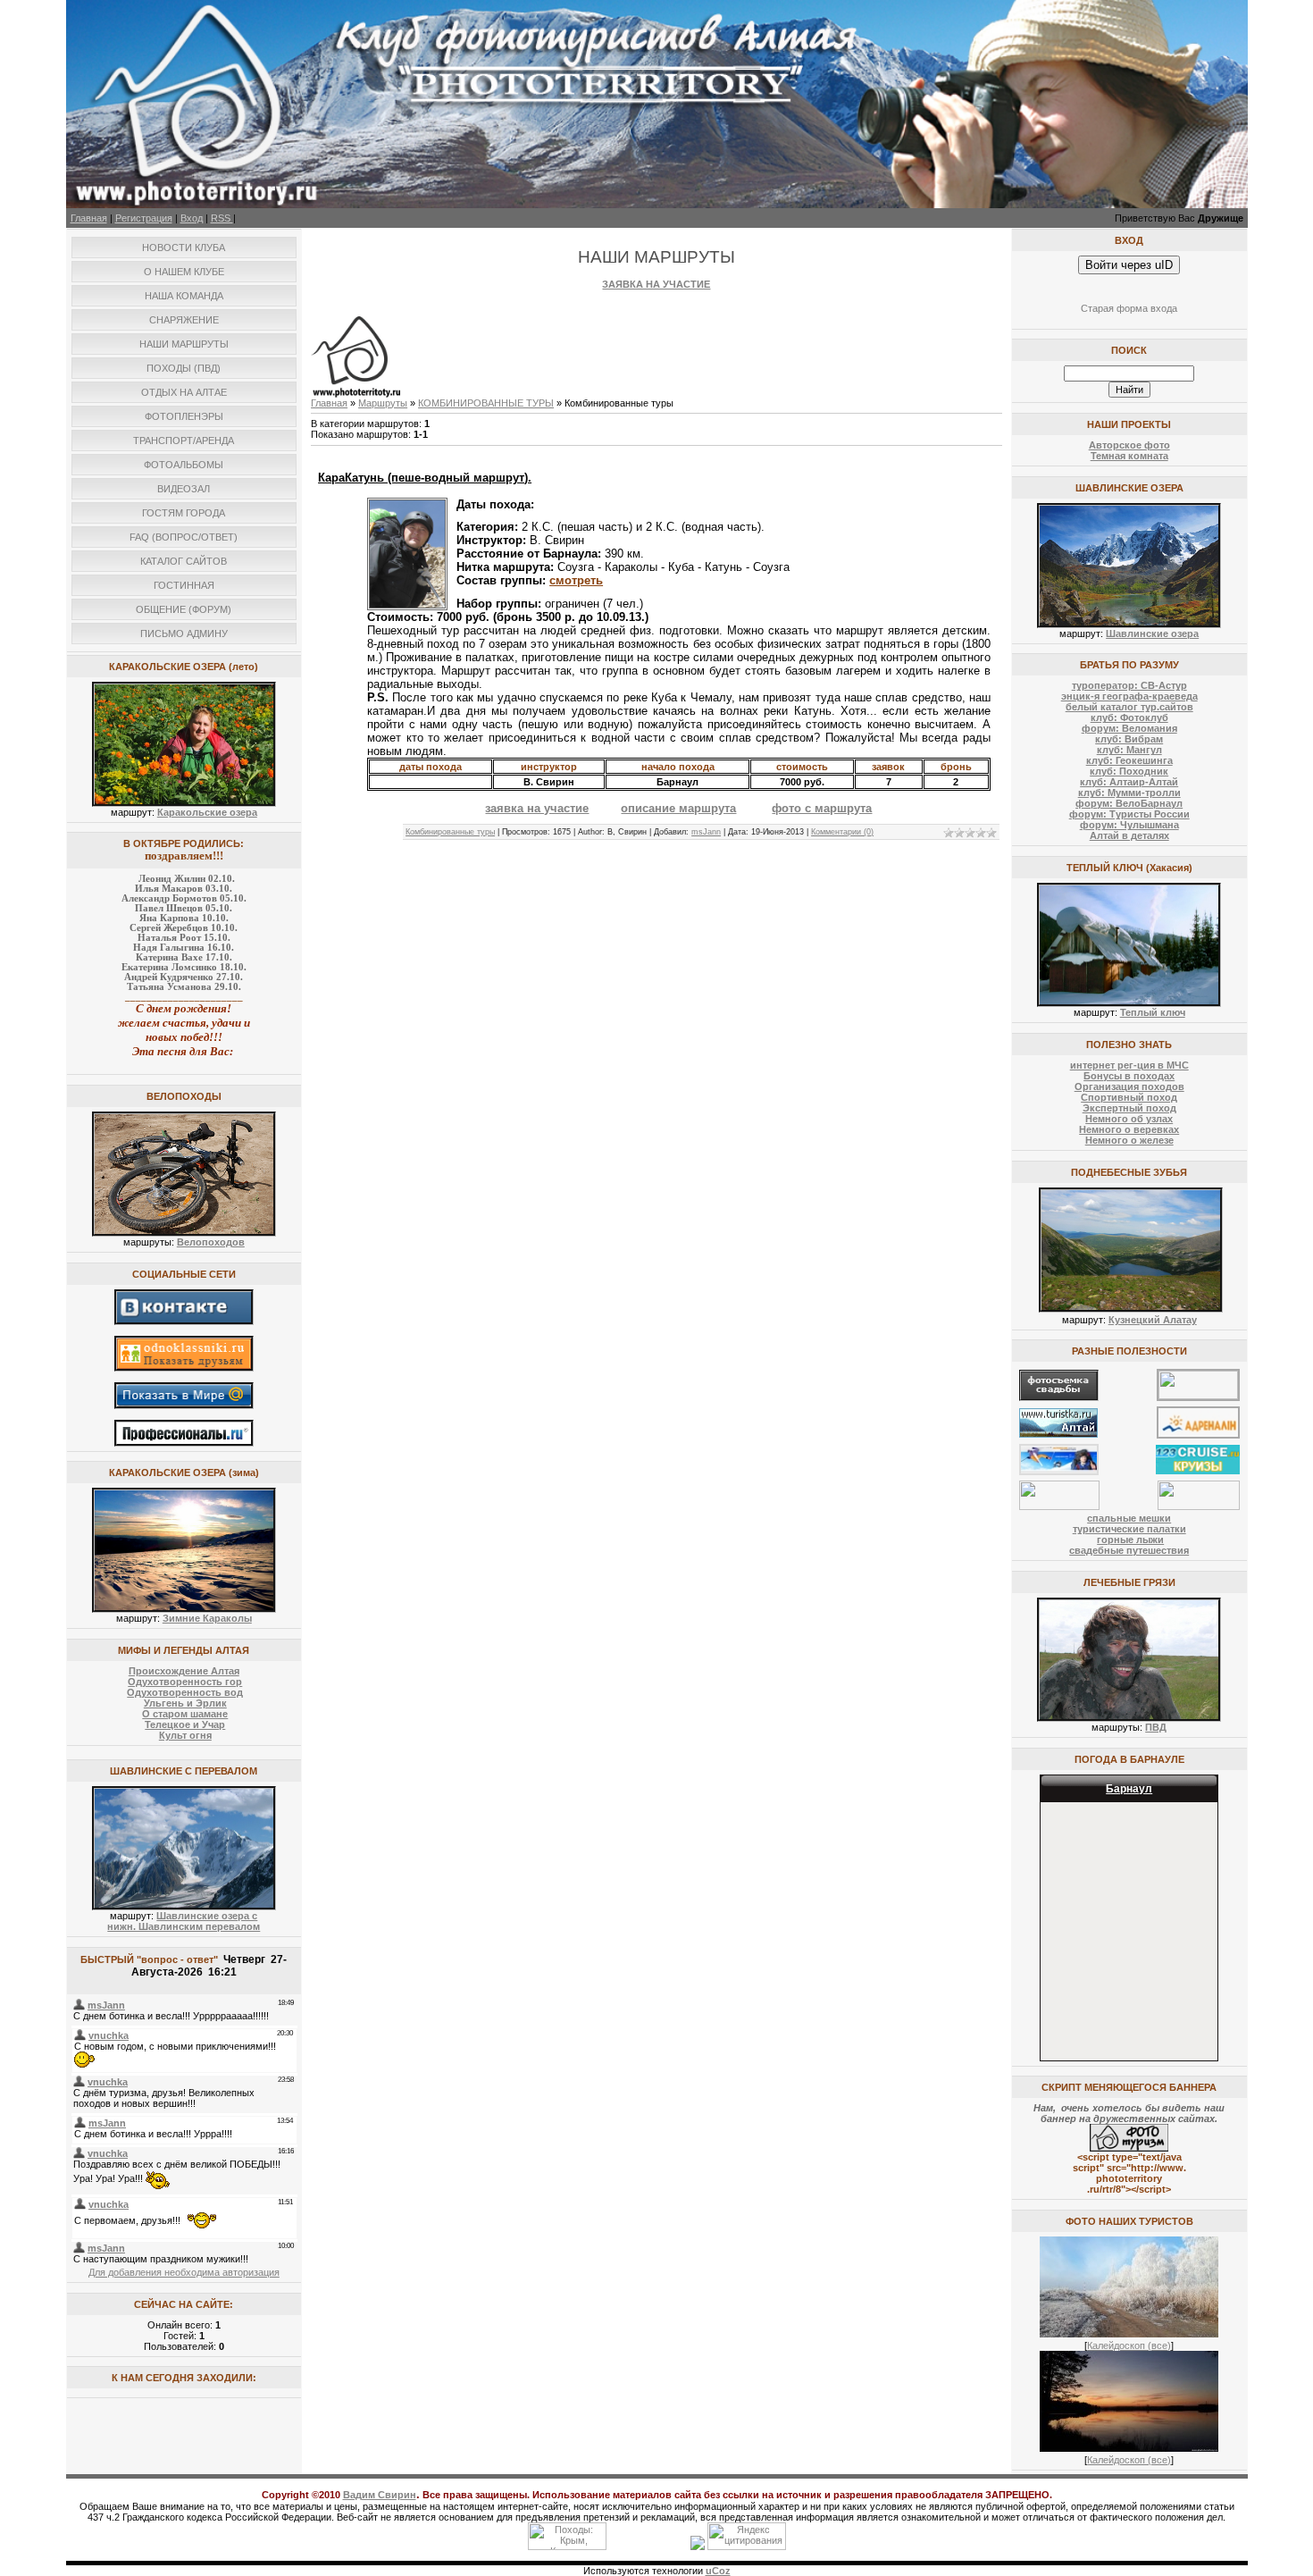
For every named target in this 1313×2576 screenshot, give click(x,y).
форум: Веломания (1129, 728)
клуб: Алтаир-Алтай (1129, 782)
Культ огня (185, 1735)
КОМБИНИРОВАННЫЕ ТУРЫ (486, 403)
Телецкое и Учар (185, 1724)
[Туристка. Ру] (1058, 1434)
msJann (706, 832)
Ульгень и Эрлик (185, 1703)
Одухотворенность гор (185, 1682)
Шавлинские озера (1152, 634)
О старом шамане (185, 1714)
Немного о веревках (1129, 1129)
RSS (222, 218)
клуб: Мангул (1129, 750)
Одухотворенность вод (185, 1692)
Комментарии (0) (842, 832)
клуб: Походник (1129, 771)
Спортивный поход (1129, 1097)
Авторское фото (1129, 445)
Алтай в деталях (1129, 835)
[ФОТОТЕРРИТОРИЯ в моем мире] (184, 1405)
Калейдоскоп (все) (1129, 2345)
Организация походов (1129, 1087)
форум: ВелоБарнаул (1129, 803)
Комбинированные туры (450, 832)
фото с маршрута (822, 808)
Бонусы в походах (1129, 1076)
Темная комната (1129, 456)
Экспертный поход (1129, 1108)
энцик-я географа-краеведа (1129, 696)
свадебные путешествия (1129, 1550)
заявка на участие (537, 808)
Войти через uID (1129, 265)
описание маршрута (678, 808)
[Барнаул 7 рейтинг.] (698, 2547)
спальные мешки (1129, 1518)
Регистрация (144, 218)
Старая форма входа (1129, 308)
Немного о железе (1129, 1140)
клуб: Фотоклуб (1129, 717)
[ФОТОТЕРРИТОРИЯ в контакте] (184, 1322)
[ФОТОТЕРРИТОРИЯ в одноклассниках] (184, 1368)
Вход (192, 218)
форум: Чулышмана (1129, 825)
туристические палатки (1129, 1529)
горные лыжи (1130, 1540)
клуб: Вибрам (1129, 739)
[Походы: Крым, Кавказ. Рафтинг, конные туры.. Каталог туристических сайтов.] (567, 2547)
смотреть (576, 580)
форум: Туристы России (1129, 814)
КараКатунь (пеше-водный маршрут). (425, 478)
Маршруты (383, 403)
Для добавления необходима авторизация (184, 2272)
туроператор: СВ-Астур (1129, 685)
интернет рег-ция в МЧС (1129, 1065)
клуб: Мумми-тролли (1129, 793)
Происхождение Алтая (184, 1671)
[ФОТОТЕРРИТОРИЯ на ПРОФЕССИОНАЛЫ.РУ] (184, 1443)
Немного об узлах (1129, 1119)
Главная (89, 218)
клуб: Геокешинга (1129, 760)
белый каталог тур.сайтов (1129, 707)
